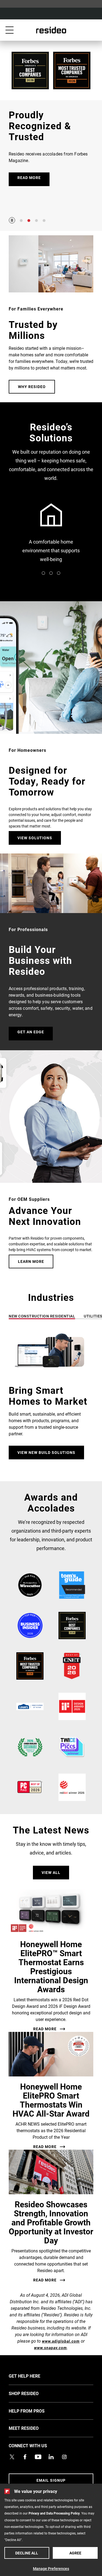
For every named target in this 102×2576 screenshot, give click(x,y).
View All (51, 1872)
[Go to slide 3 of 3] (59, 573)
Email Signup (51, 2480)
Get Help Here (33, 2376)
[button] (51, 1398)
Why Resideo (32, 387)
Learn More (31, 1261)
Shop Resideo (32, 2393)
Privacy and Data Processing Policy (54, 2513)
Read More (45, 2029)
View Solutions (35, 838)
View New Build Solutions (46, 1452)
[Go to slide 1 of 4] (21, 221)
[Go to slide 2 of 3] (51, 573)
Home (51, 30)
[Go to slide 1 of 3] (44, 573)
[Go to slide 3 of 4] (36, 221)
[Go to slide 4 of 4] (44, 221)
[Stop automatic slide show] (12, 220)
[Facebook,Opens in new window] (25, 2457)
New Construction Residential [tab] (42, 1316)
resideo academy (51, 534)
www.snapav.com (50, 2348)
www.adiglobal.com (61, 2341)
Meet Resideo (32, 2428)
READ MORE (29, 177)
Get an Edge (31, 1032)
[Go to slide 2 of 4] (29, 221)
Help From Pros (35, 2411)
